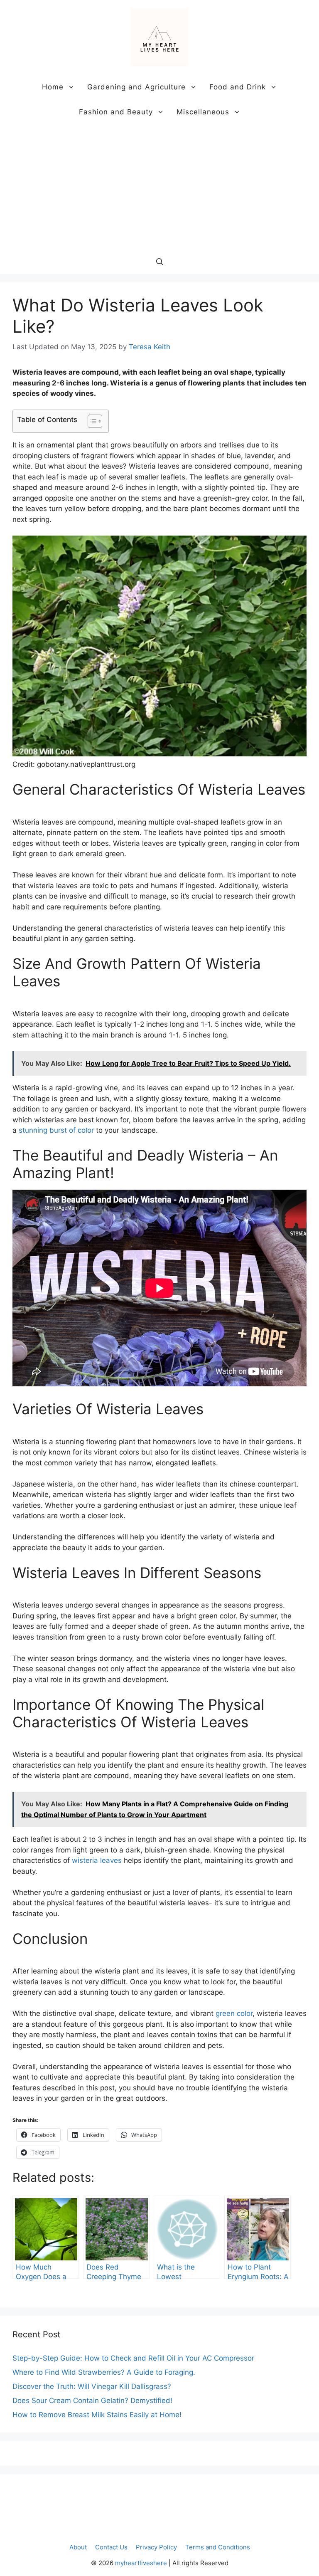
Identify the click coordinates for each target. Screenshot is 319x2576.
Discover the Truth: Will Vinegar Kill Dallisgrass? (92, 2386)
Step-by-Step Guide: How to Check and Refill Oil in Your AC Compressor (133, 2358)
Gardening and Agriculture (136, 87)
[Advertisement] (159, 187)
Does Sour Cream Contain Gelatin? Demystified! (92, 2401)
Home (53, 87)
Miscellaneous (203, 112)
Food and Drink (238, 87)
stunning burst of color (56, 1130)
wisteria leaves (97, 1860)
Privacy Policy (156, 2547)
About (78, 2547)
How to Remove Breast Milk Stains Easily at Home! (97, 2415)
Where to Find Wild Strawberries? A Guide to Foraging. (104, 2372)
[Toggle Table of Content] (91, 421)
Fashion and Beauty (116, 112)
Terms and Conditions (218, 2547)
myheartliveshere (141, 2563)
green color (234, 2013)
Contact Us (111, 2547)
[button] (160, 262)
